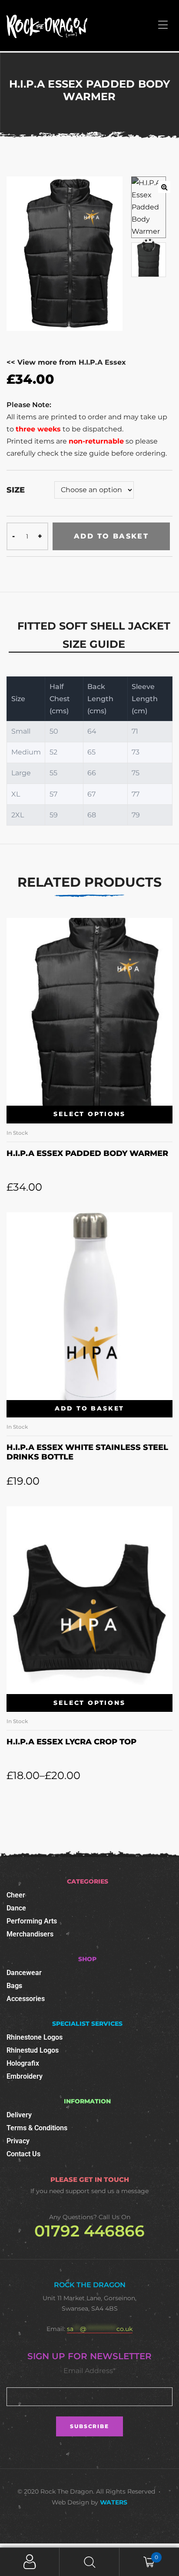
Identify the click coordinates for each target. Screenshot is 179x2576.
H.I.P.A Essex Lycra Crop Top (71, 1742)
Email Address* (89, 2371)
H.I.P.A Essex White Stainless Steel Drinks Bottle (87, 1452)
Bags (14, 1986)
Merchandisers (30, 1934)
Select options (89, 1114)
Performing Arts (32, 1921)
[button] (164, 187)
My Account (30, 2562)
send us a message (120, 2191)
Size (16, 490)
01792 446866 (89, 2231)
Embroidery (25, 2076)
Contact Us (23, 2154)
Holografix (23, 2063)
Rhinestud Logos (33, 2050)
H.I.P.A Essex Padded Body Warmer (87, 1153)
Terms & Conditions (37, 2128)
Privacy (18, 2141)
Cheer (16, 1895)
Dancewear (24, 1973)
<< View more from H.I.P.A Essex (66, 362)
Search (89, 2562)
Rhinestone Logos (35, 2037)
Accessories (26, 1999)
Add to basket (111, 536)
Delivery (19, 2115)
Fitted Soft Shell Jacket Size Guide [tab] (94, 635)
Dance (16, 1908)
